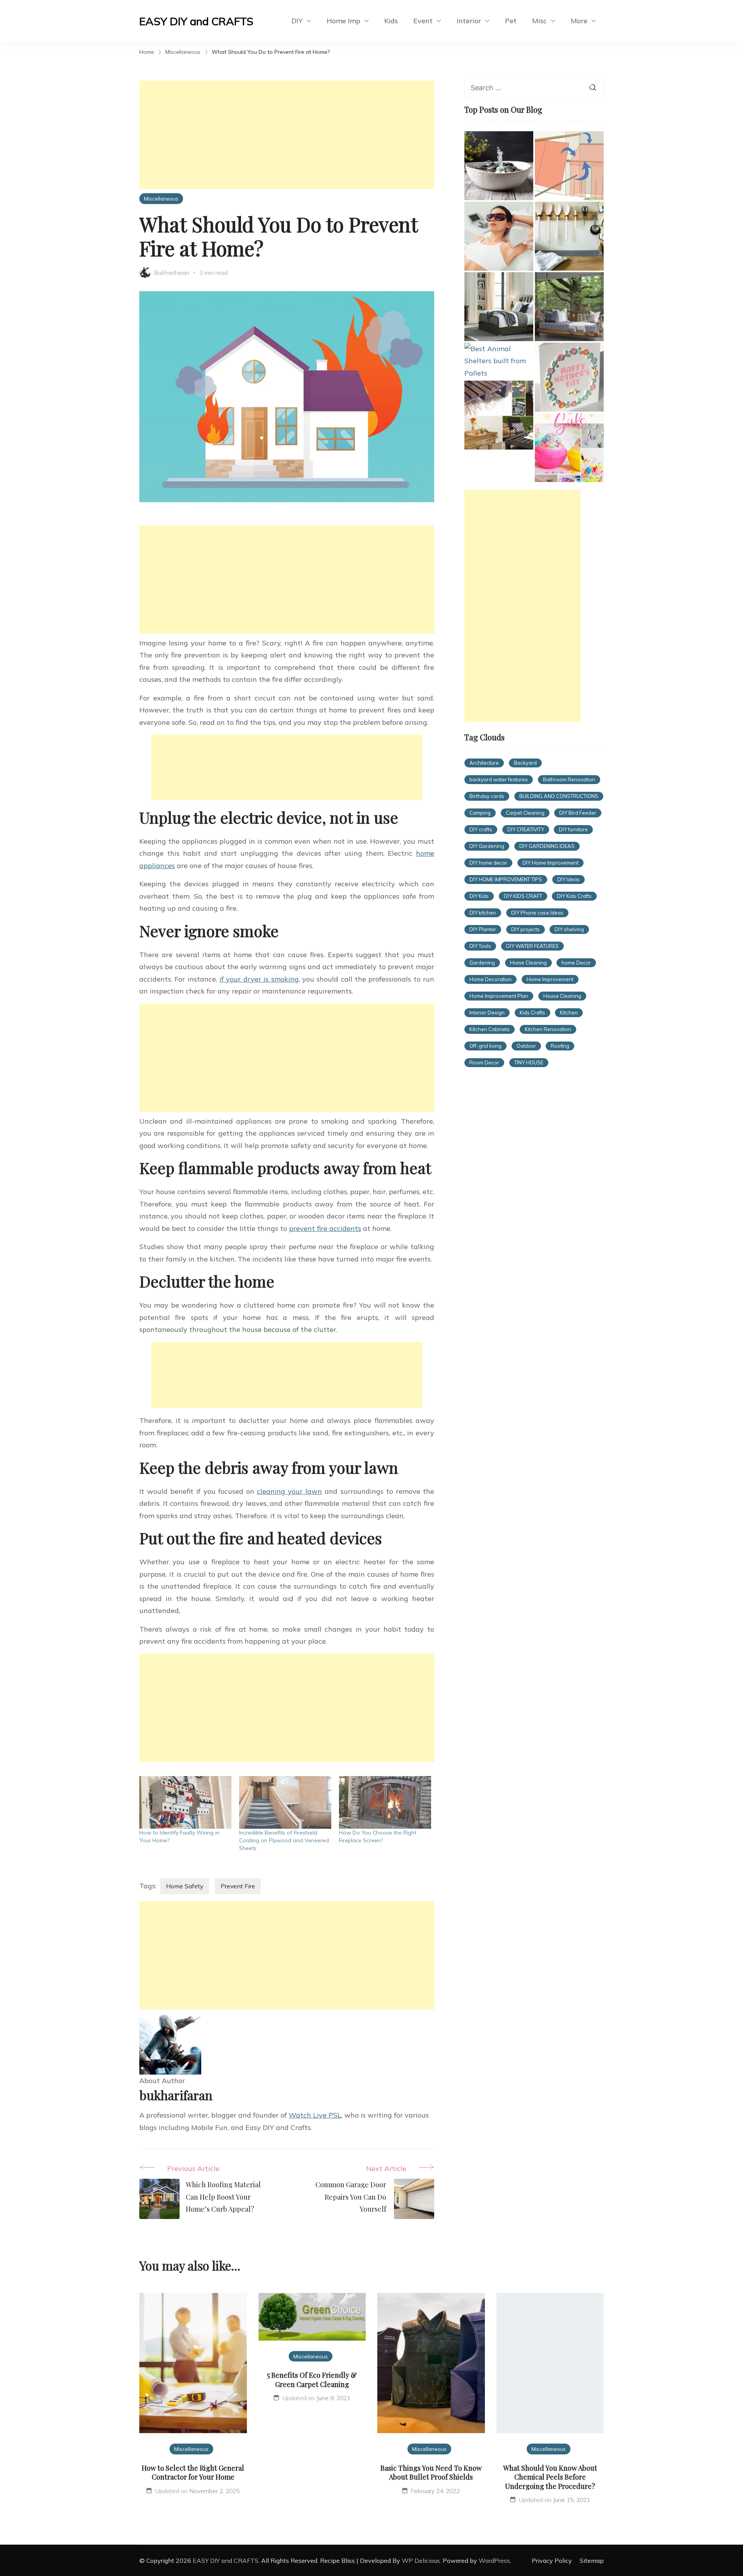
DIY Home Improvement (550, 863)
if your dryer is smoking (259, 979)
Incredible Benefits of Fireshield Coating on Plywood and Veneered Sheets (284, 1840)
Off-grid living (485, 1046)
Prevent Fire (238, 1886)
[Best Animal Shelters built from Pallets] (499, 361)
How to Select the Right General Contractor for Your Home (193, 2472)
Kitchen (569, 1013)
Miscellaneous (161, 198)
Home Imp (343, 21)
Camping (480, 813)
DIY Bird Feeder (578, 813)
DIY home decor (488, 863)
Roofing (560, 1046)
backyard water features (499, 779)
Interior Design (487, 1013)
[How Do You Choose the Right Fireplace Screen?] (385, 1802)
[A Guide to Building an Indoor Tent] (569, 166)
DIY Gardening (487, 846)
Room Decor (484, 1062)
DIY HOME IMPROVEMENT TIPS (506, 879)
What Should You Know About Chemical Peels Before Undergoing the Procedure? (550, 2477)
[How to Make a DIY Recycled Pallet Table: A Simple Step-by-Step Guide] (499, 415)
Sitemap (592, 2561)
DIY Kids (479, 896)
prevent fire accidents (325, 1228)
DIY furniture (573, 829)
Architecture (484, 763)
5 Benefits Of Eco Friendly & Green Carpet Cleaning (312, 2379)
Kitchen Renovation (548, 1029)
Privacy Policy (552, 2561)
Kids (391, 21)
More (579, 21)
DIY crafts (481, 829)
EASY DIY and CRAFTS (196, 21)
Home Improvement (550, 979)
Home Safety (185, 1886)
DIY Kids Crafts (574, 896)
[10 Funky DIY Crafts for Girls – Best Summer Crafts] (569, 448)
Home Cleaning (528, 963)
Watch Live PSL (315, 2115)
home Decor (576, 963)
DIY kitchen (483, 913)
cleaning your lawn (289, 1491)
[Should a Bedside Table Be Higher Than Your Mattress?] (499, 307)
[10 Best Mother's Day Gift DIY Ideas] (569, 377)
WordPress (494, 2561)
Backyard (525, 763)
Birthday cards (487, 796)
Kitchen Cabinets (490, 1029)
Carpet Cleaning (525, 813)
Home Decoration (490, 979)
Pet (511, 21)
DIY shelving (569, 929)
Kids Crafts (532, 1013)
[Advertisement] (287, 135)
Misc (539, 21)
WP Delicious (421, 2561)
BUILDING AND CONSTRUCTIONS (559, 796)
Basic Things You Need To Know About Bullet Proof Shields (431, 2472)
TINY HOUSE (529, 1062)
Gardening (482, 963)
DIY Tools (480, 946)
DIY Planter (483, 929)
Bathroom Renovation (569, 779)
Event (423, 21)
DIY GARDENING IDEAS (547, 846)
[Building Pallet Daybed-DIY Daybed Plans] (569, 307)
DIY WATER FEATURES (532, 946)
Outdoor (526, 1046)
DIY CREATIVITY (526, 829)
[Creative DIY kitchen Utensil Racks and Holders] (569, 236)
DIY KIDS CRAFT (523, 896)
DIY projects (526, 929)
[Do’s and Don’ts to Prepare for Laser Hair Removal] (499, 236)
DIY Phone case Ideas (537, 913)
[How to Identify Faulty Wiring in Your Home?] (185, 1802)
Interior (469, 21)
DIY (297, 21)
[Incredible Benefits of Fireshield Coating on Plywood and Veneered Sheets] (285, 1802)
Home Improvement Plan (499, 996)
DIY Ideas (568, 879)
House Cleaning (562, 996)
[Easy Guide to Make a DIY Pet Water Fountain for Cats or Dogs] (499, 166)
